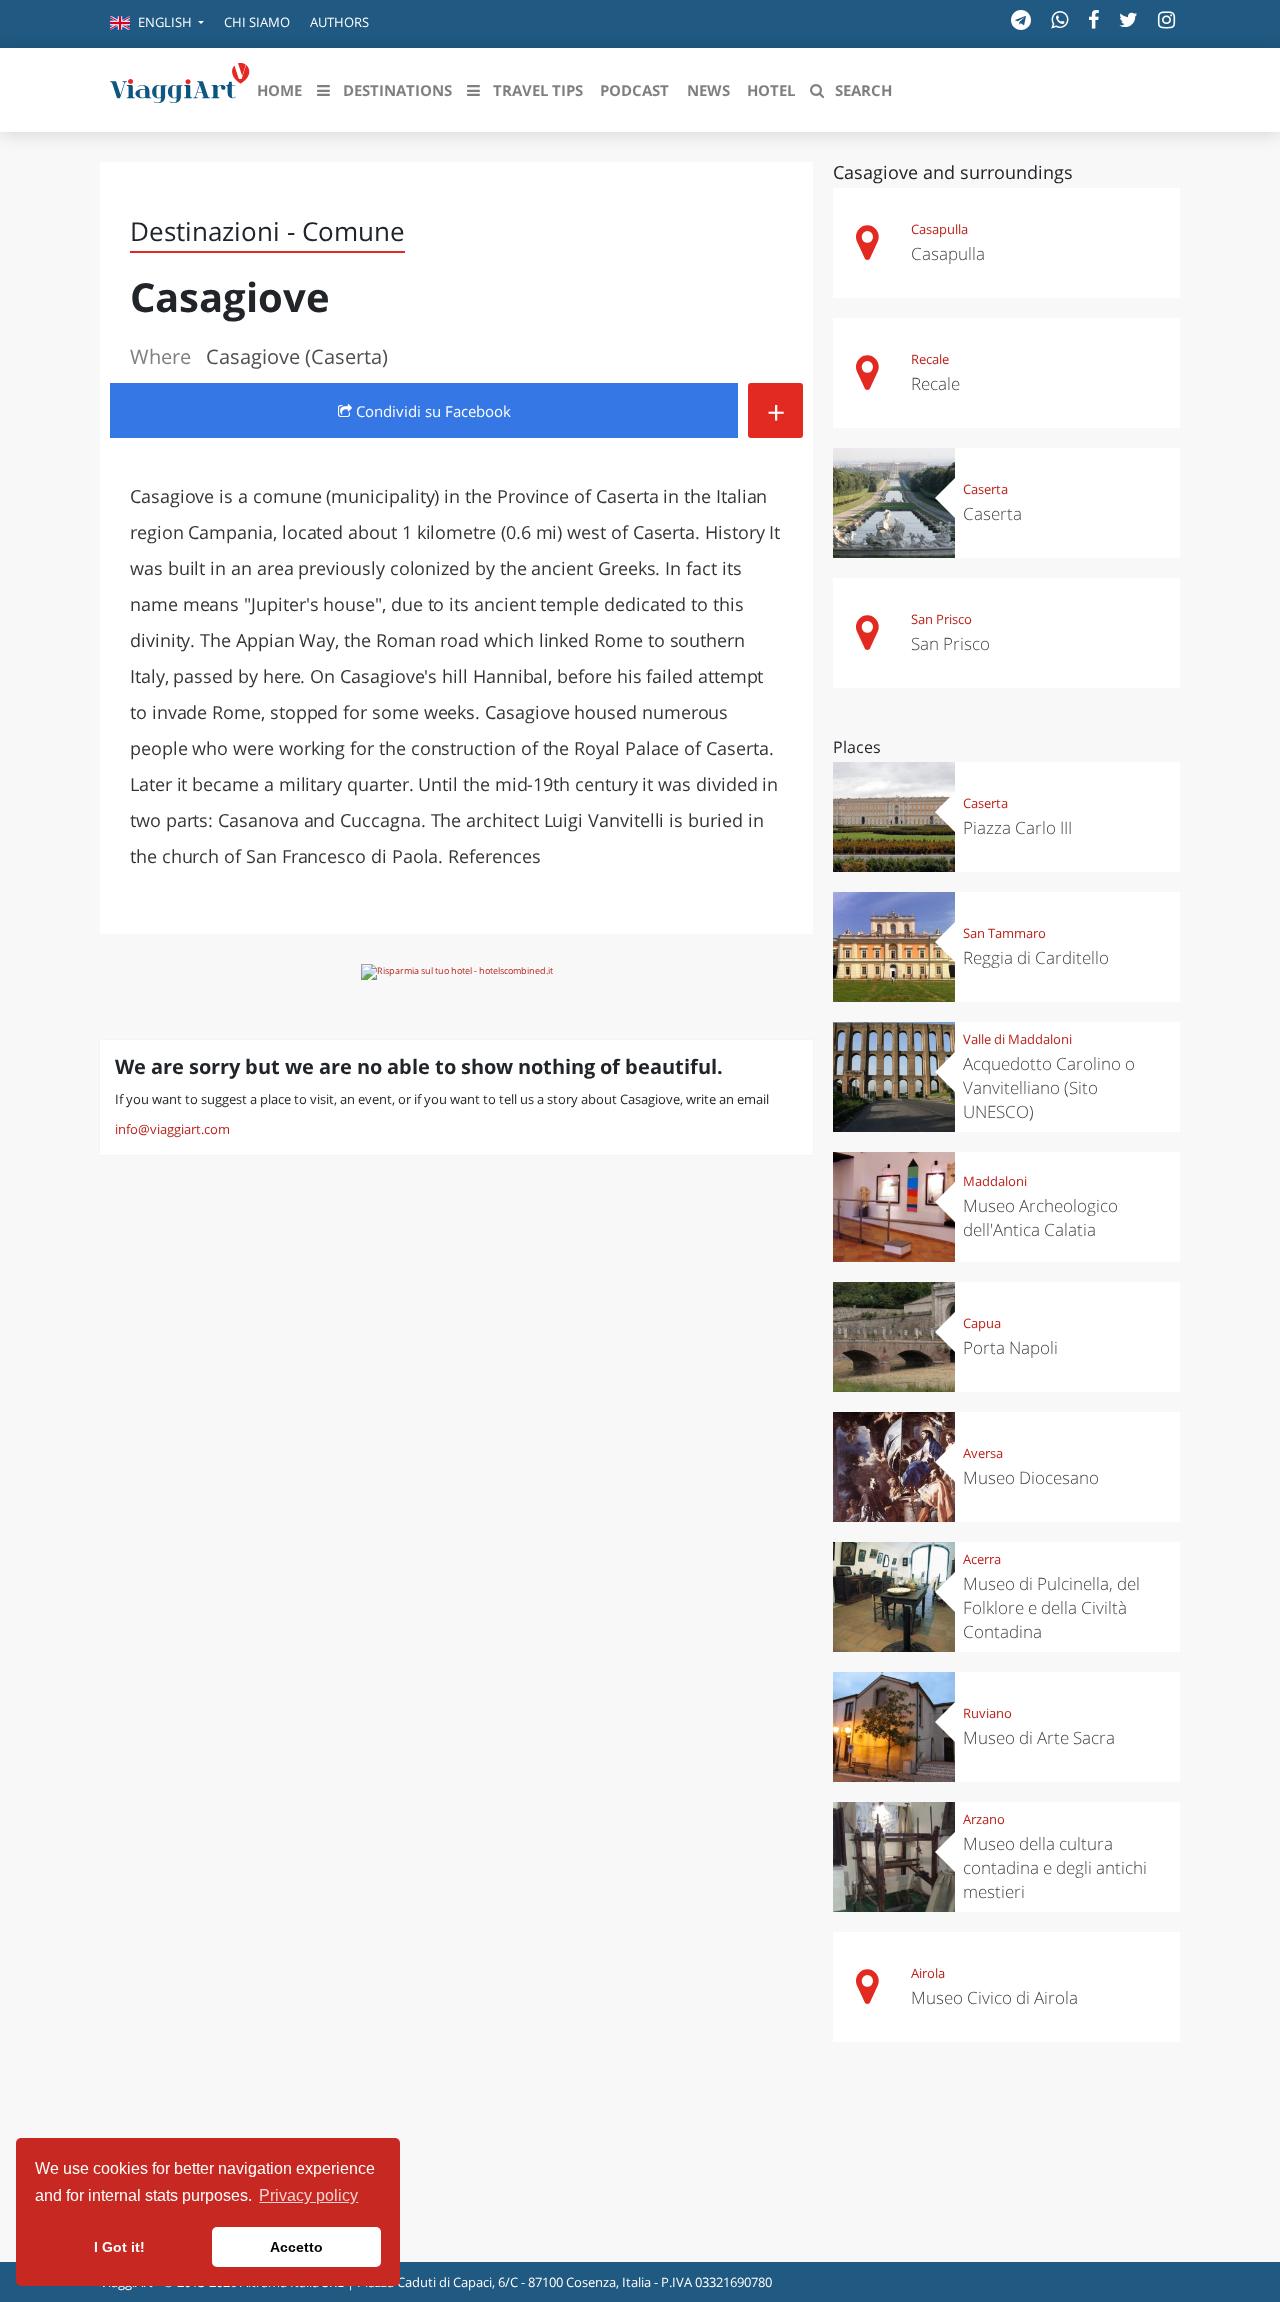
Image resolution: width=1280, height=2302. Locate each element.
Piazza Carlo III (1017, 827)
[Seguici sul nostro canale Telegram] (1021, 19)
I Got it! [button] (119, 2247)
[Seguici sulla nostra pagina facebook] (1093, 19)
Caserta (985, 489)
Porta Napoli (1010, 1347)
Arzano (984, 1819)
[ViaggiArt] (180, 88)
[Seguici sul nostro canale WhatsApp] (1059, 19)
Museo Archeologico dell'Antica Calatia (1040, 1217)
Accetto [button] (296, 2247)
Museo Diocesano (1031, 1477)
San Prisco (941, 619)
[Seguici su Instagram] (1166, 19)
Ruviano (987, 1713)
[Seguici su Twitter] (1128, 19)
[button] (157, 24)
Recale (930, 359)
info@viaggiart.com (172, 1129)
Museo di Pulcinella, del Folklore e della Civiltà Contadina (1051, 1607)
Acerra (982, 1559)
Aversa (983, 1453)
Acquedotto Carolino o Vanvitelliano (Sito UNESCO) (1049, 1087)
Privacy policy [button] (308, 2195)
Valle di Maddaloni (1017, 1039)
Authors (339, 22)
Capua (982, 1323)
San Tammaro (1004, 933)
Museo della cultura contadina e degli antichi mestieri (1055, 1867)
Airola (928, 1973)
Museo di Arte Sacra (1039, 1737)
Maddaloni (995, 1181)
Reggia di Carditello (1036, 957)
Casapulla (939, 229)
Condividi (431, 411)
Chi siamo (257, 22)
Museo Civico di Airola (994, 1997)
